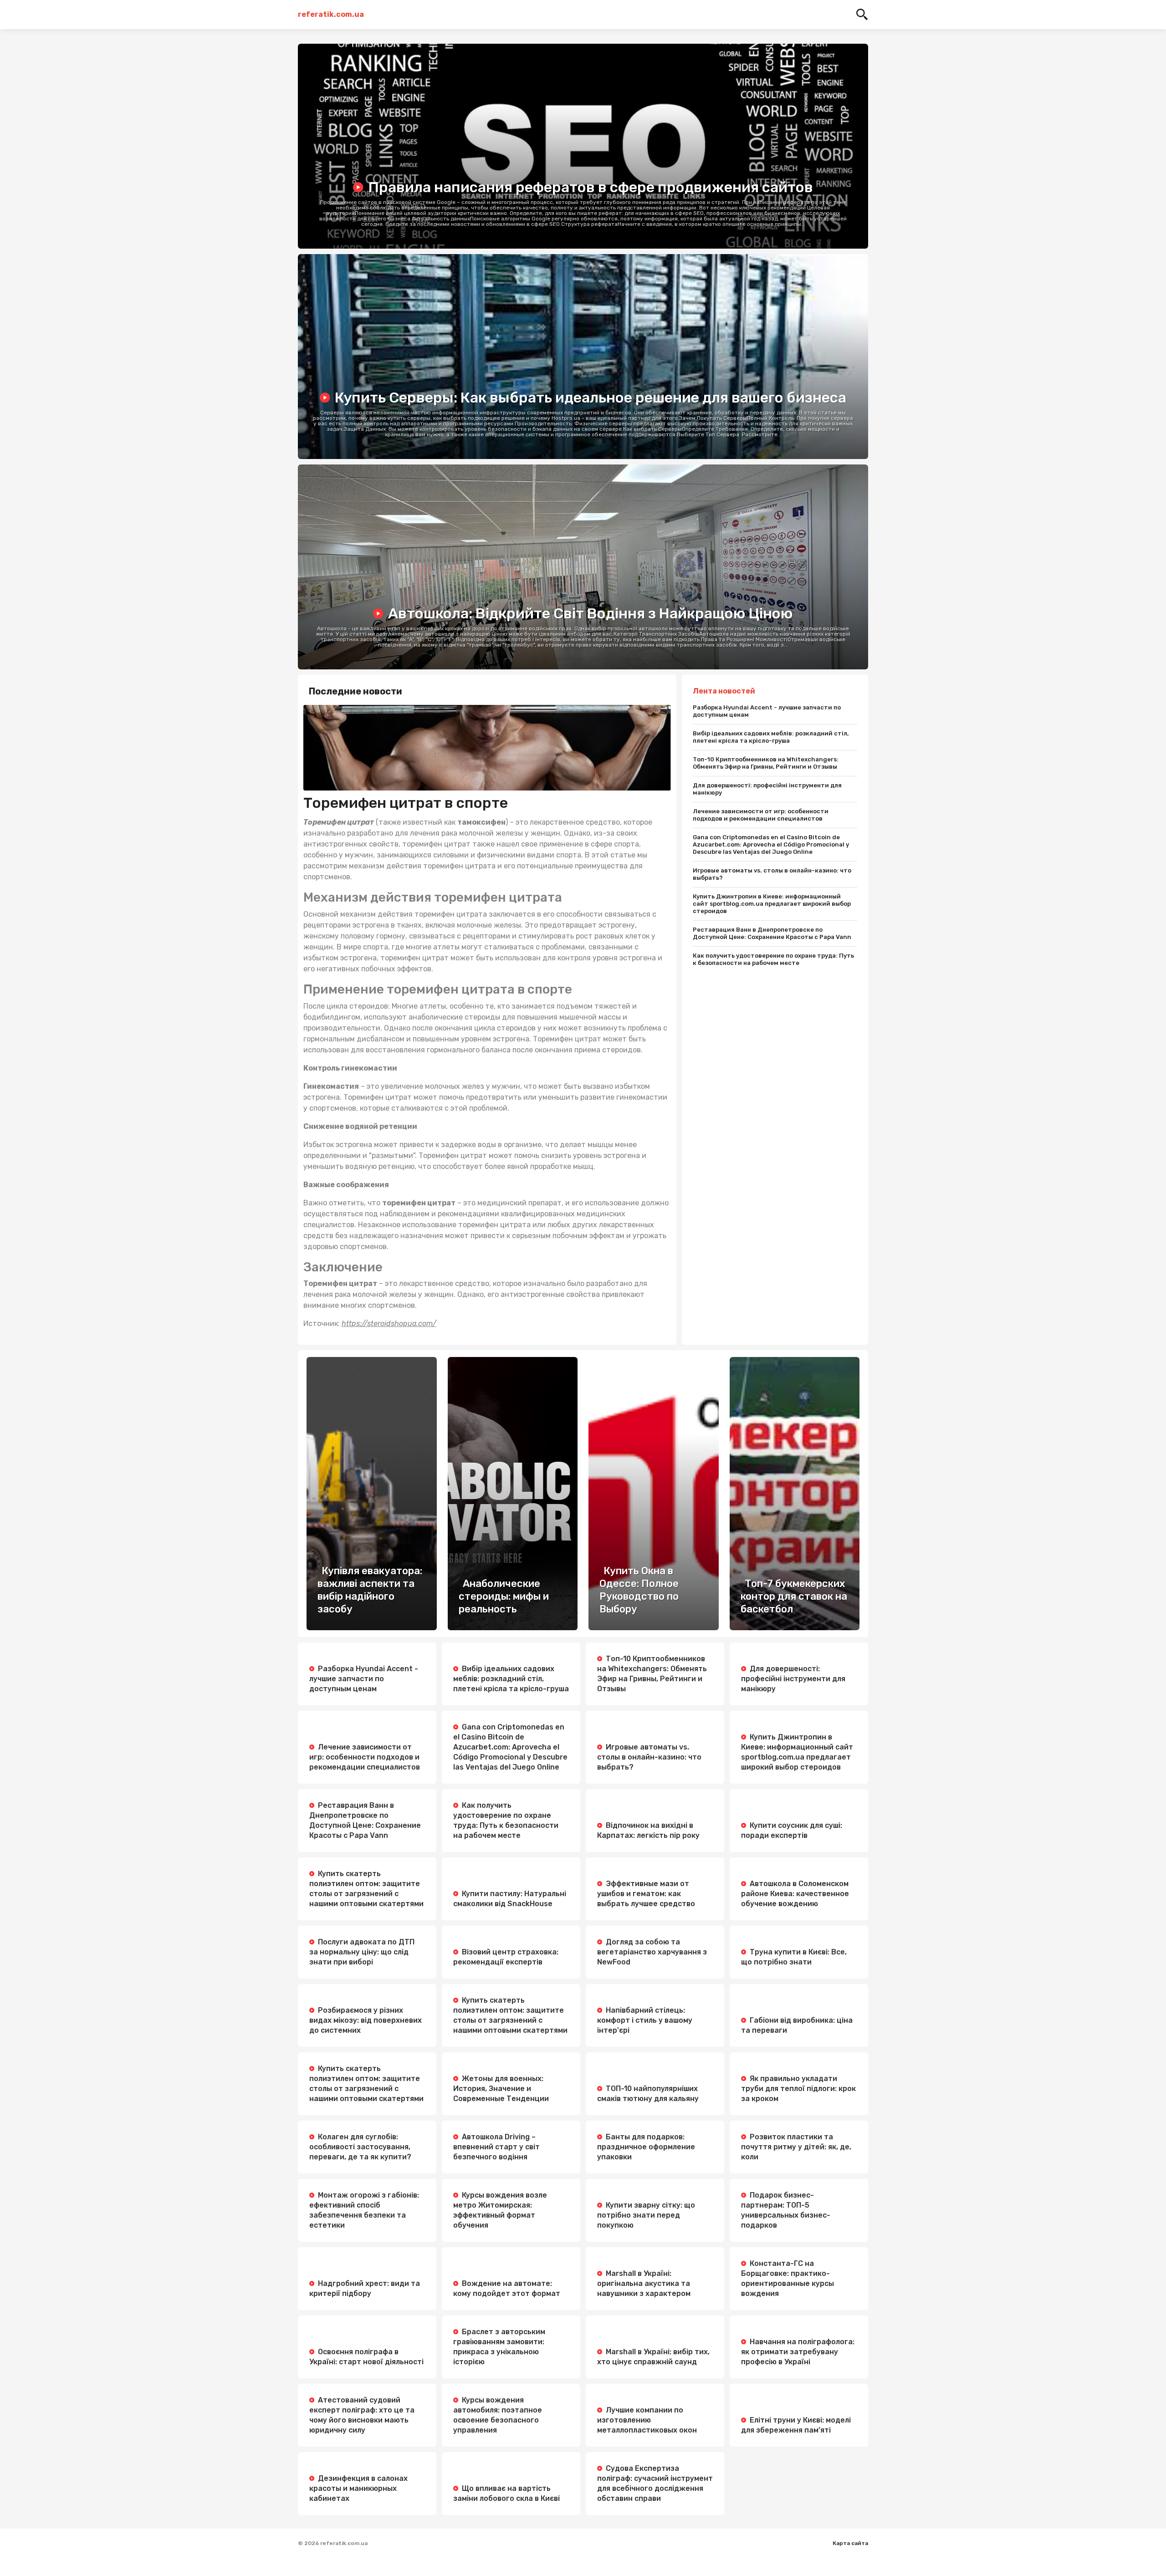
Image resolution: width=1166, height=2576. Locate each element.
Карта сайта (850, 2543)
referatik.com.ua (331, 14)
